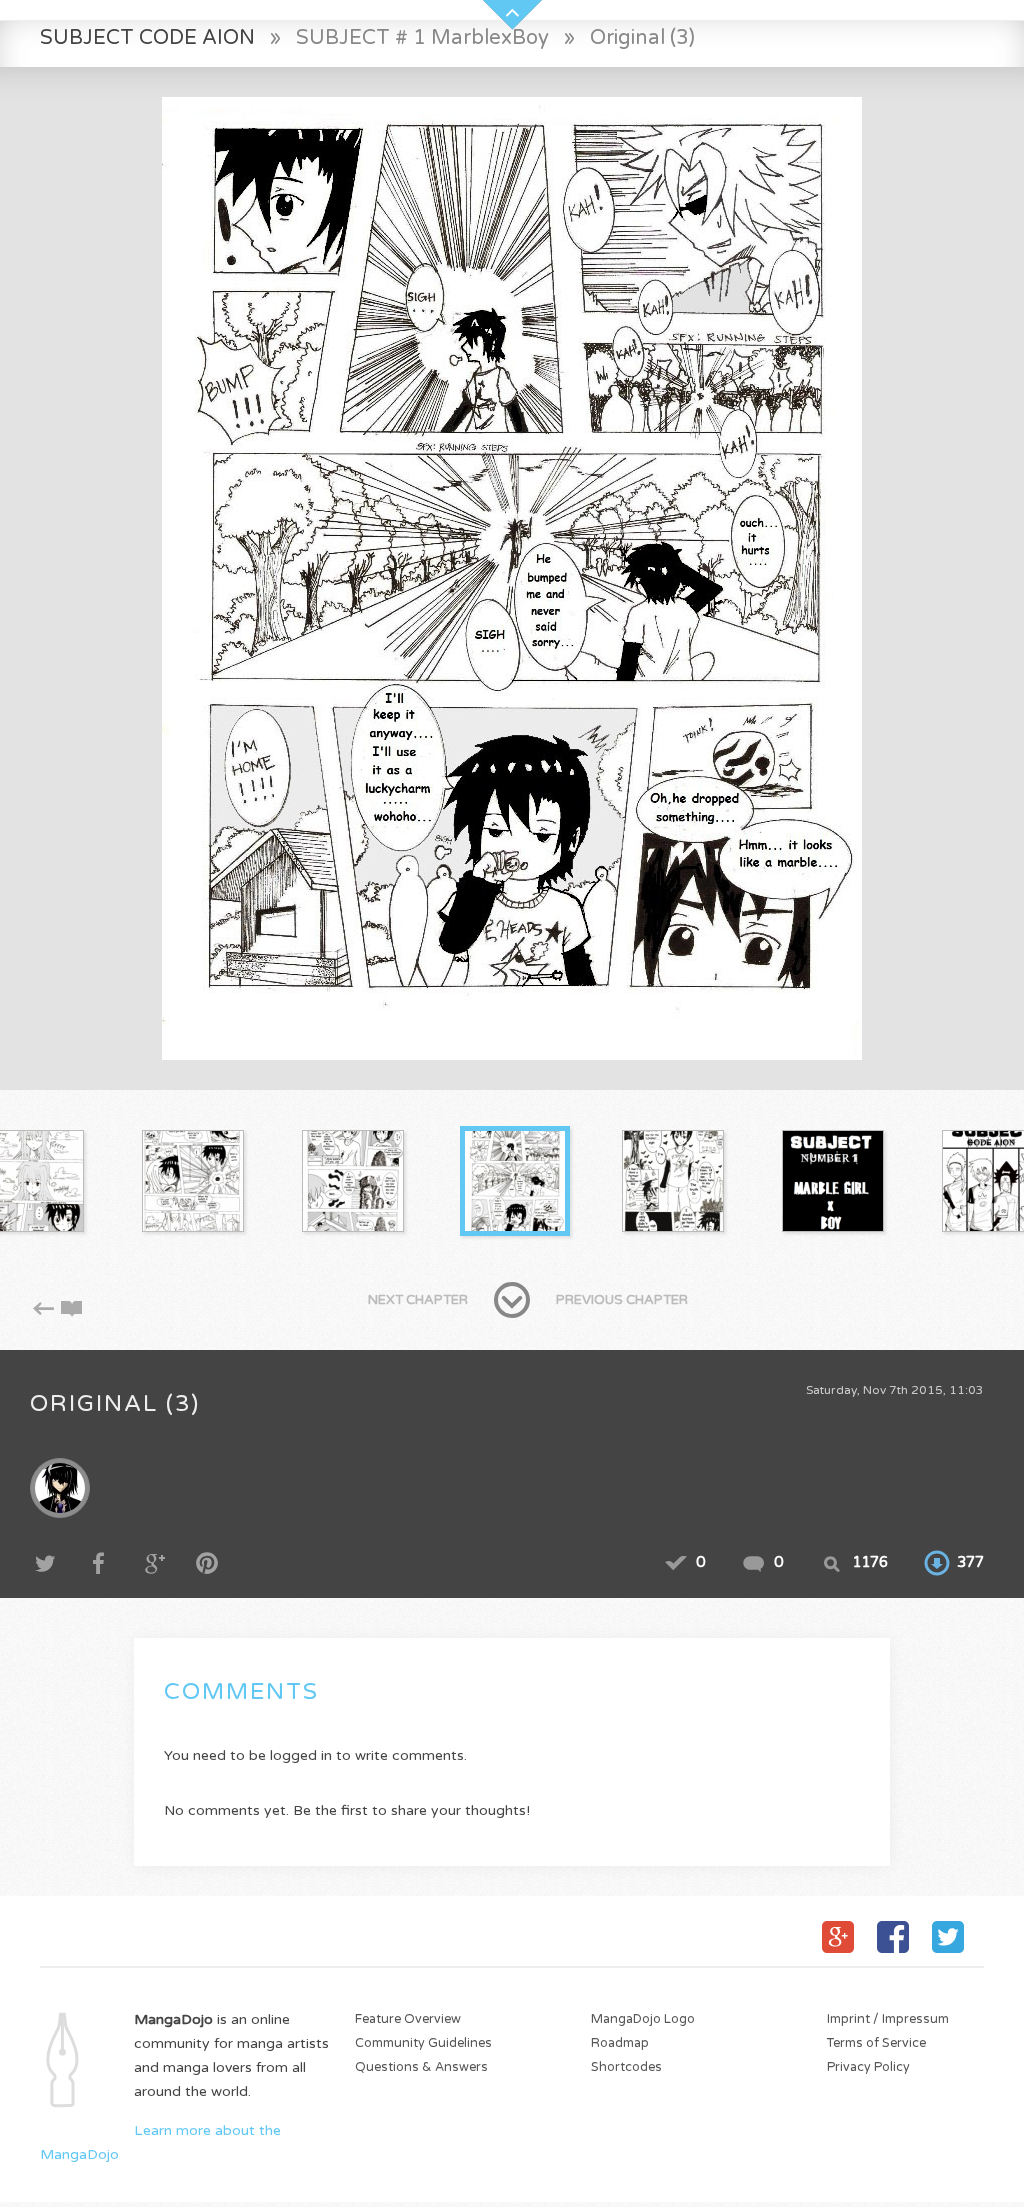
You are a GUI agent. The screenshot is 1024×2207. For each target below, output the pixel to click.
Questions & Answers (421, 2067)
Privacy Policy (868, 2067)
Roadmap (620, 2043)
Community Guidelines (423, 2043)
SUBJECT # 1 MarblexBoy (422, 37)
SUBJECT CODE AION (147, 37)
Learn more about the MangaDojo (160, 2142)
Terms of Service (876, 2043)
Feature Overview (408, 2019)
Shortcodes (626, 2067)
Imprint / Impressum (888, 2019)
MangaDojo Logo (643, 2019)
